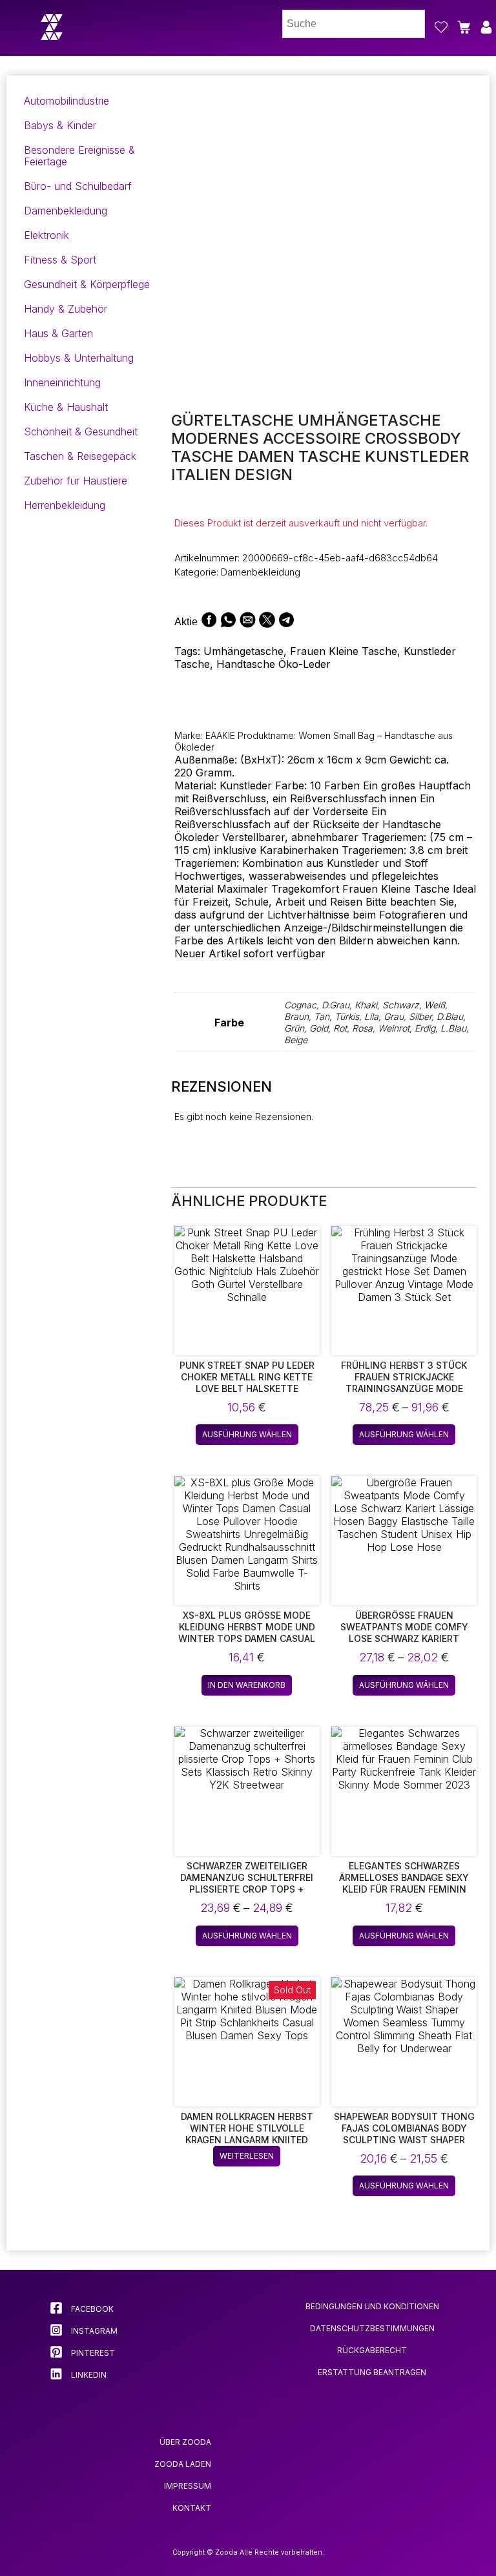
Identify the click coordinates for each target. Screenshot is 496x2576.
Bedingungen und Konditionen (372, 2306)
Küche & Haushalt (66, 407)
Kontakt (192, 2508)
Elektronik (46, 235)
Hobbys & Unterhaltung (79, 358)
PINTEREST (92, 2353)
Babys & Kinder (60, 125)
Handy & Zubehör (66, 309)
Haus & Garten (58, 333)
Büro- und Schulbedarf (78, 186)
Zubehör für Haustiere (76, 481)
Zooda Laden (183, 2464)
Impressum (188, 2486)
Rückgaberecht (372, 2350)
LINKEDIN (88, 2375)
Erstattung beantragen (372, 2372)
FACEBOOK (91, 2309)
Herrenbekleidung (65, 505)
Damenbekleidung (66, 211)
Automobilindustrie (67, 101)
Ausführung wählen (247, 1434)
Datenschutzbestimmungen (372, 2328)
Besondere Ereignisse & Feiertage (79, 156)
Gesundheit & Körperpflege (87, 284)
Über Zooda (185, 2442)
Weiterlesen (247, 2156)
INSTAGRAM (93, 2331)
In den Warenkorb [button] (247, 1685)
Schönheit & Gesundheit (81, 431)
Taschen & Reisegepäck (80, 456)
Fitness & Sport (60, 260)
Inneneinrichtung (62, 382)
